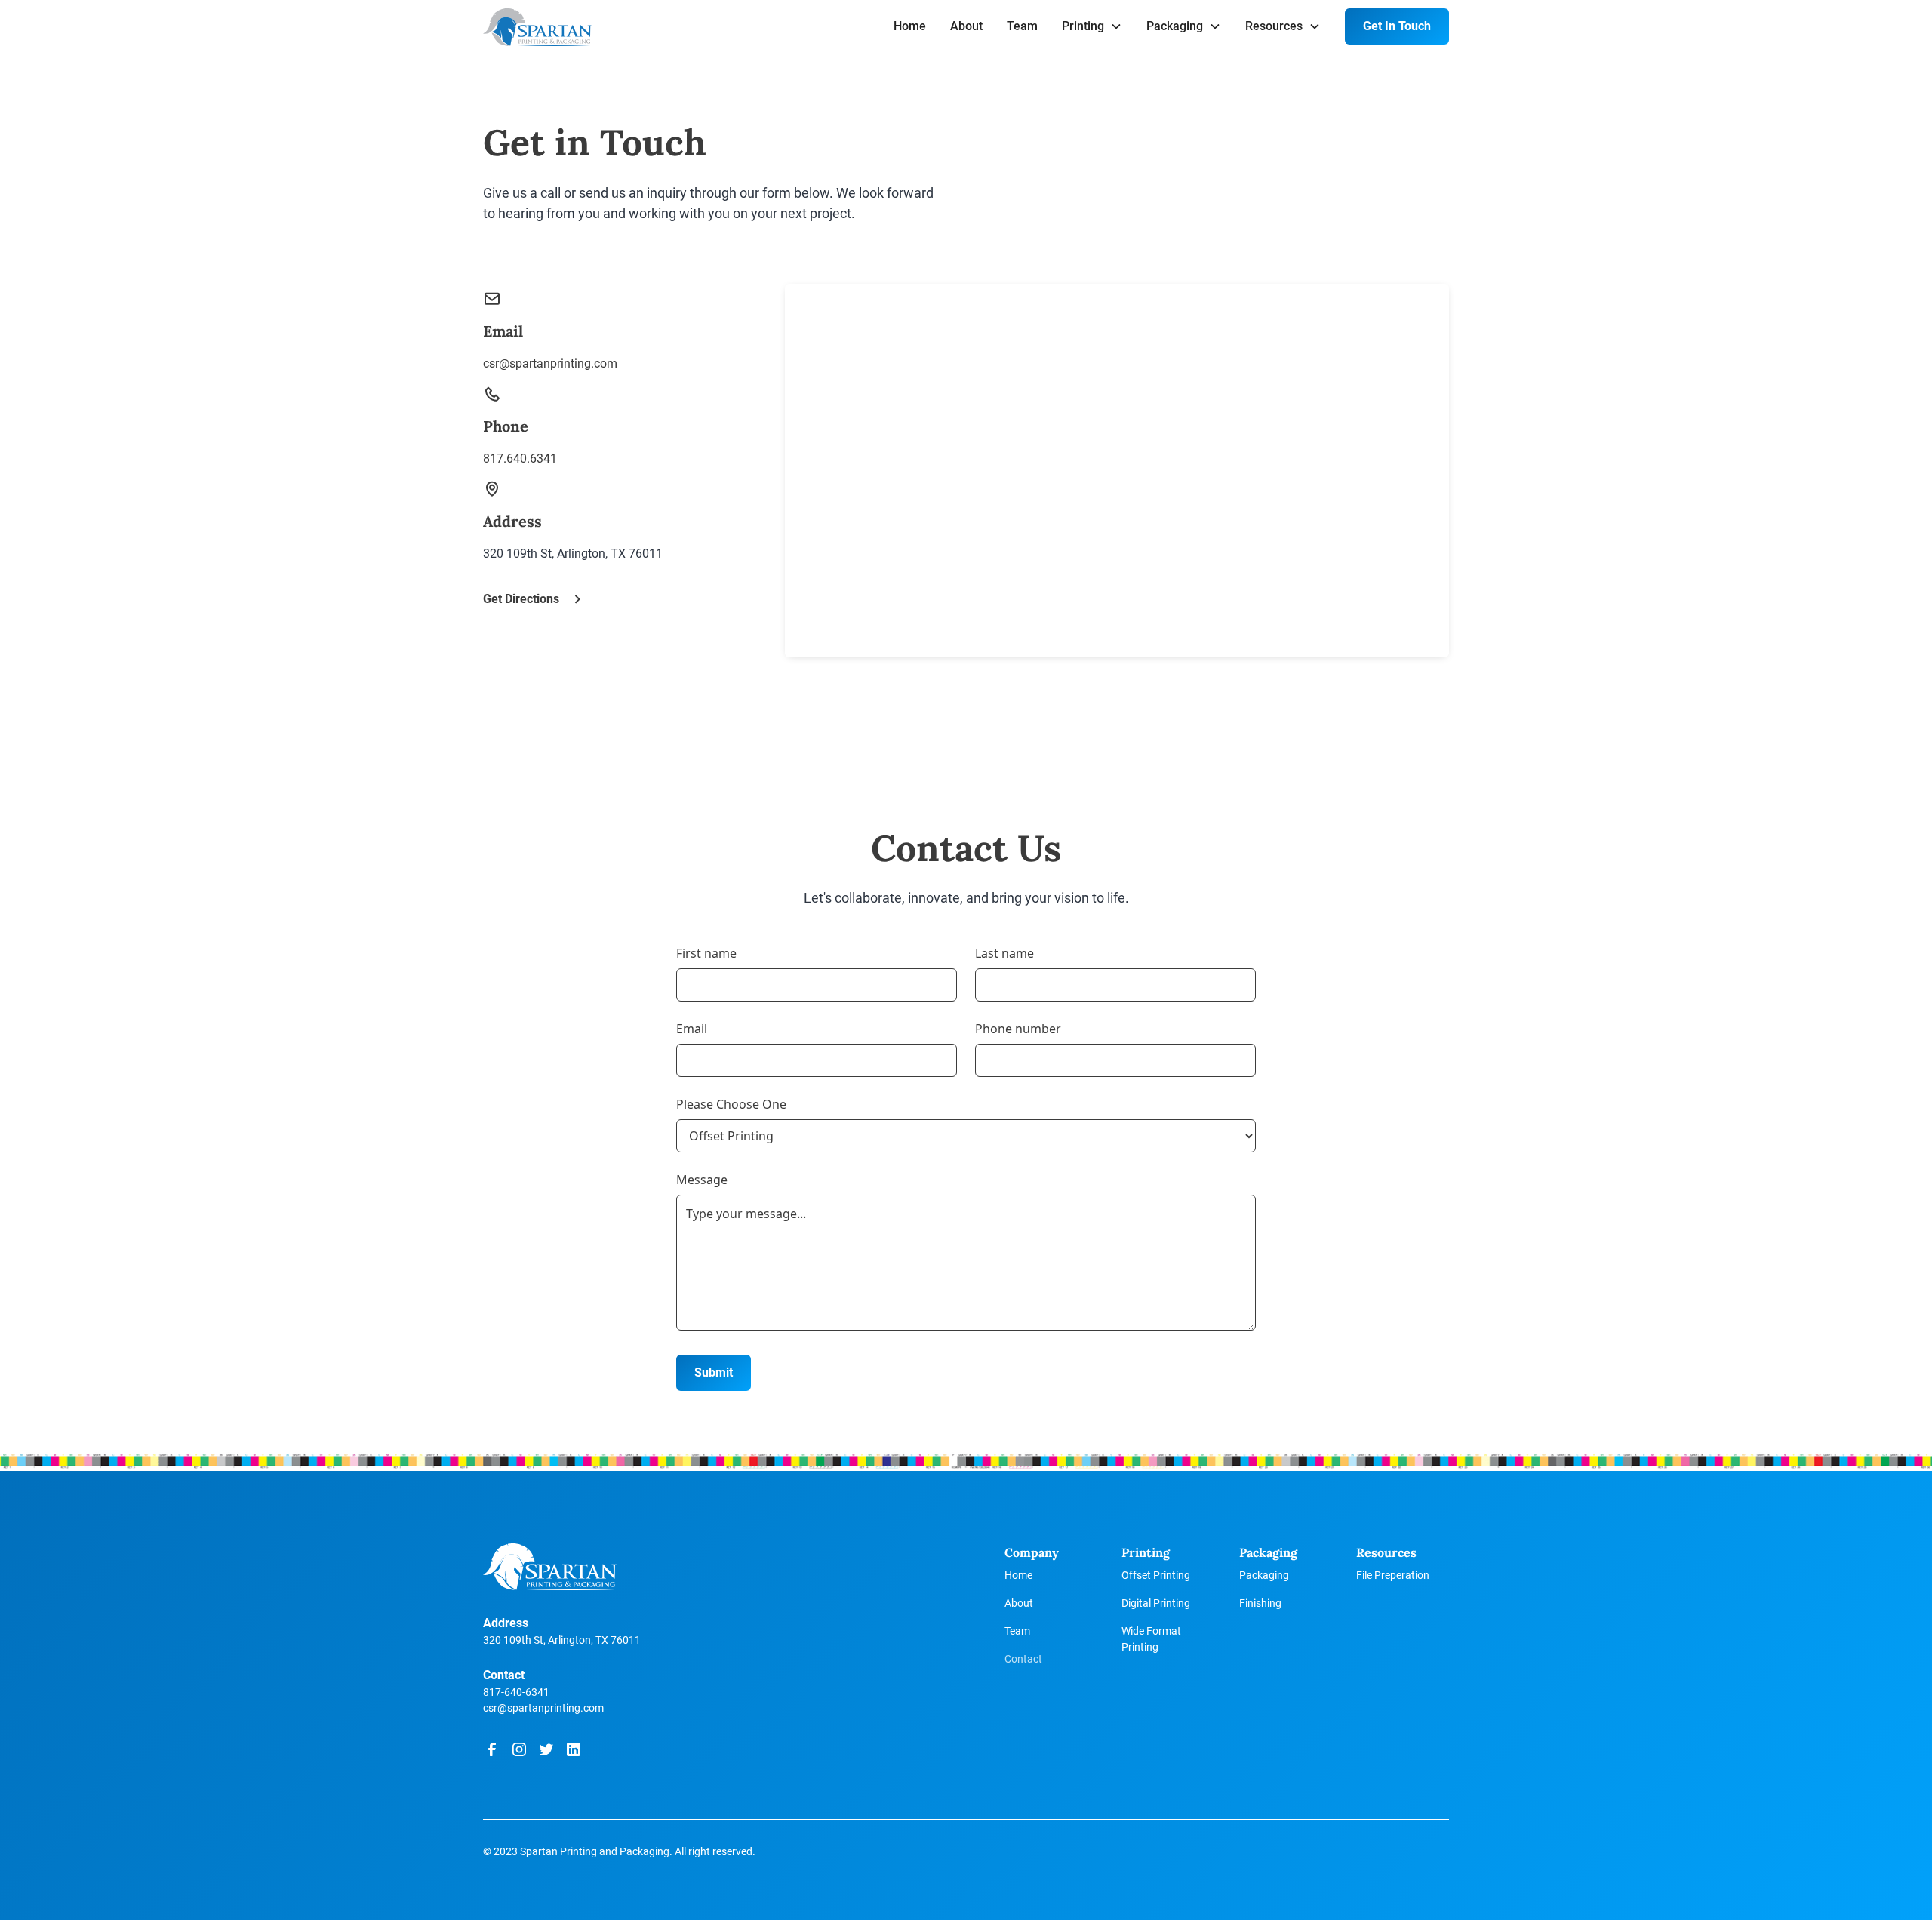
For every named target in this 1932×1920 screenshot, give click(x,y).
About (966, 26)
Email (692, 1029)
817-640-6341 (516, 1692)
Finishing (1260, 1603)
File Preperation (1393, 1575)
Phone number (1018, 1029)
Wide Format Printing (1151, 1639)
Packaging (1264, 1575)
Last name (1004, 953)
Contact (1023, 1659)
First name (706, 953)
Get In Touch (1397, 26)
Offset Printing (1156, 1575)
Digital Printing (1156, 1603)
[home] (537, 28)
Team (1022, 26)
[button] (1092, 26)
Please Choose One (731, 1104)
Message (702, 1180)
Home (910, 26)
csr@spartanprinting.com (543, 1708)
